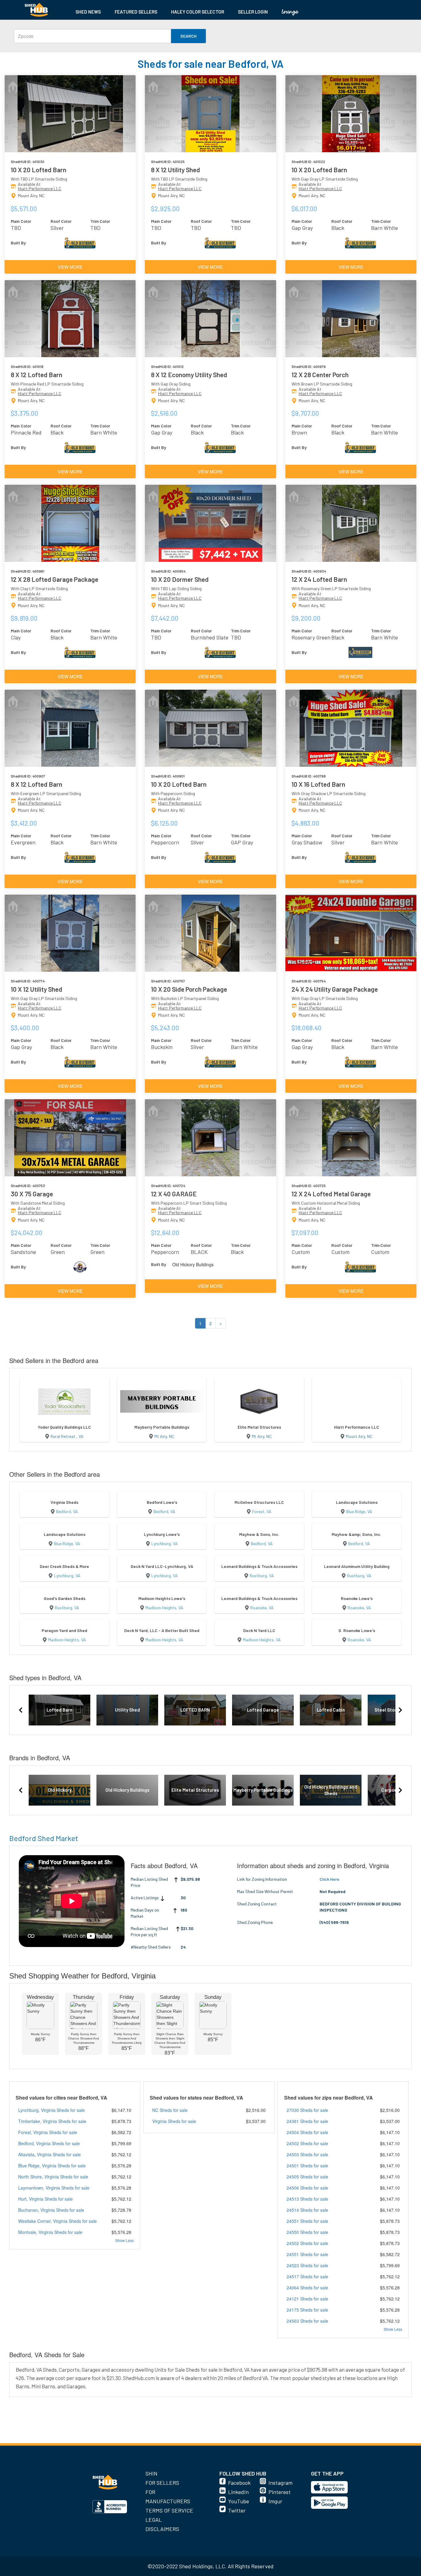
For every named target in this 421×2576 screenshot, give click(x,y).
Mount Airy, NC (359, 1436)
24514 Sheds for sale (307, 2210)
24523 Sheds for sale (307, 2265)
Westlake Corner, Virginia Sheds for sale (57, 2221)
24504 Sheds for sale (307, 2132)
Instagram (280, 2483)
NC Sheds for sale (170, 2110)
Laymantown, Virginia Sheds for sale (54, 2188)
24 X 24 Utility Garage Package (335, 989)
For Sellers (162, 2483)
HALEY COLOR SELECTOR (198, 12)
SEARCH (188, 36)
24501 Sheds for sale (307, 2166)
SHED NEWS (88, 12)
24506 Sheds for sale (307, 2188)
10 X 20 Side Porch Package (189, 989)
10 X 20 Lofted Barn (39, 170)
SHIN (151, 2473)
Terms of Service (169, 2510)
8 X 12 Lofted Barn (37, 375)
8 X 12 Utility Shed (176, 170)
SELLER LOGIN (253, 12)
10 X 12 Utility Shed (37, 989)
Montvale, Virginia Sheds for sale (50, 2232)
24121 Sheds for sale (307, 2299)
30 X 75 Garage (32, 1194)
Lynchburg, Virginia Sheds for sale (51, 2110)
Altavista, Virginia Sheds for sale (49, 2154)
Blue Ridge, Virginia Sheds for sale (52, 2166)
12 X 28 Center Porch (320, 375)
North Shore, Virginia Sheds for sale (53, 2177)
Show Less (125, 2240)
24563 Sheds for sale (307, 2321)
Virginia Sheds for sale (174, 2121)
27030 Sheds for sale (307, 2110)
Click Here (329, 1879)
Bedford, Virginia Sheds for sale (49, 2143)
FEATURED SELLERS (136, 12)
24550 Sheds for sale (307, 2232)
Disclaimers (162, 2529)
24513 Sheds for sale (307, 2199)
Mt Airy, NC (164, 1436)
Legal (154, 2520)
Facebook (239, 2483)
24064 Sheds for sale (307, 2288)
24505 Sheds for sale (307, 2177)
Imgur (275, 2501)
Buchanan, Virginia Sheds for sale (51, 2210)
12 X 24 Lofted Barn (319, 579)
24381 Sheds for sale (307, 2121)
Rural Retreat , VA (67, 1436)
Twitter (237, 2510)
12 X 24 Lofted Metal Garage (331, 1194)
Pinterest (280, 2492)
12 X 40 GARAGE (174, 1194)
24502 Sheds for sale (307, 2143)
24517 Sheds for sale (307, 2276)
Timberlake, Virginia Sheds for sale (52, 2121)
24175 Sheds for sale (307, 2310)
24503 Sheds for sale (307, 2154)
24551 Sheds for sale (307, 2221)
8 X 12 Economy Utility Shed (189, 375)
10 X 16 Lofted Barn (318, 784)
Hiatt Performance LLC (40, 188)
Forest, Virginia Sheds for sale (48, 2132)
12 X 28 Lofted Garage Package (55, 579)
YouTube (239, 2501)
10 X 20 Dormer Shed (180, 579)
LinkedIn (238, 2492)
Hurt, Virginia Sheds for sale (45, 2199)
